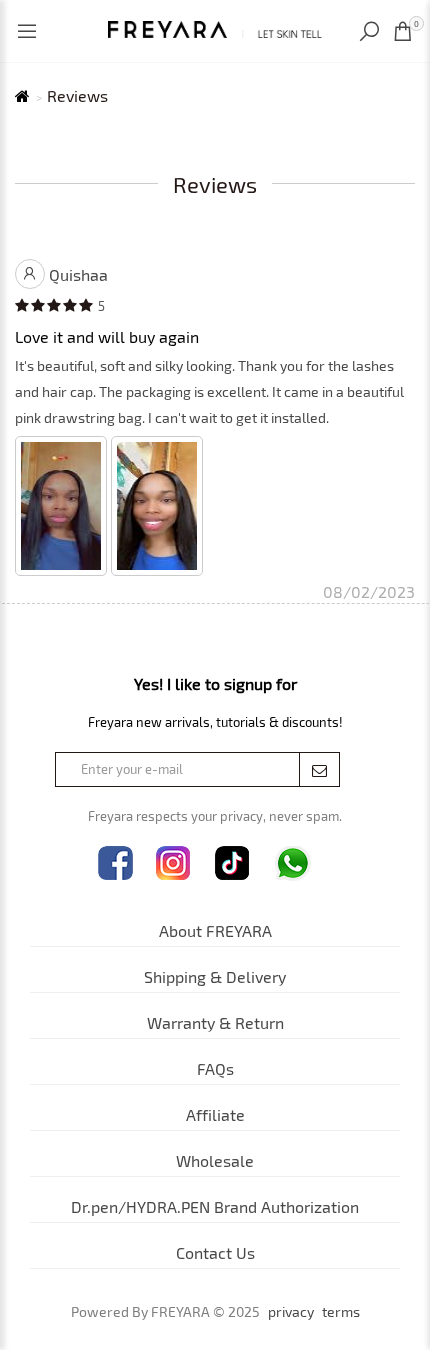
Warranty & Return (215, 1022)
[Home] (215, 27)
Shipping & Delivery (215, 976)
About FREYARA (215, 930)
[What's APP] (293, 863)
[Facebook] (115, 863)
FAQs (215, 1068)
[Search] (371, 31)
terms (341, 1312)
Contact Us (215, 1252)
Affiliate (215, 1114)
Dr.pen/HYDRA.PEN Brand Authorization (215, 1206)
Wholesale (215, 1160)
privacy (291, 1312)
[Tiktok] (232, 863)
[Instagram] (173, 863)
